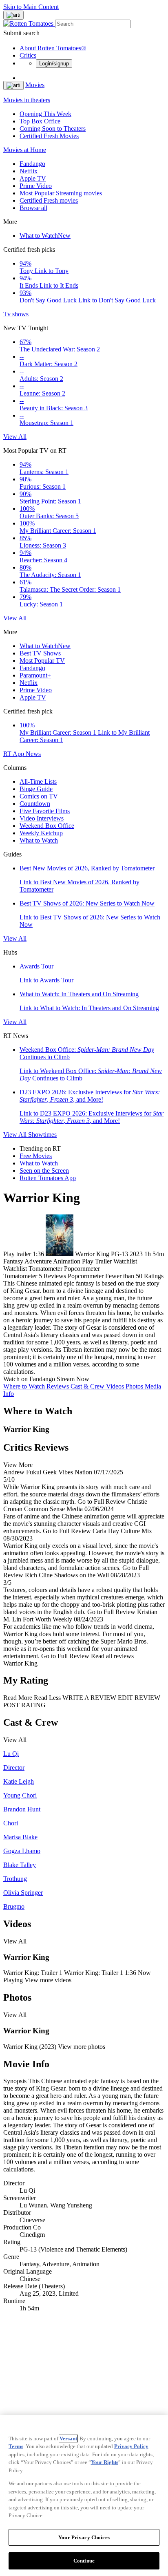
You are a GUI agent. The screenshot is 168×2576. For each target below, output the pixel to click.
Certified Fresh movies (49, 200)
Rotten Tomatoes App (48, 1178)
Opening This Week (45, 114)
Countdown (35, 804)
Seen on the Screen (44, 1171)
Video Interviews (42, 818)
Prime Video (36, 186)
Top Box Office (40, 121)
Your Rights (105, 2462)
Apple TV (33, 178)
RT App (14, 754)
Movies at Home (25, 150)
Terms (16, 2446)
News (33, 754)
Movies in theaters (27, 100)
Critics (28, 55)
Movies (35, 85)
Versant (68, 2438)
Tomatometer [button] (20, 1276)
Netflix (29, 171)
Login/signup (54, 64)
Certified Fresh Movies (49, 136)
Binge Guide (36, 789)
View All (15, 437)
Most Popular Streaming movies (61, 193)
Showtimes (42, 1135)
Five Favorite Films (45, 811)
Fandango (32, 164)
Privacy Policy (131, 2446)
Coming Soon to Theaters (53, 129)
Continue (84, 2561)
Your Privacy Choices (84, 2537)
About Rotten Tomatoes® (53, 48)
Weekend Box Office (47, 826)
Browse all (33, 208)
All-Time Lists (38, 782)
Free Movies (36, 1156)
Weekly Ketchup (41, 833)
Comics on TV (39, 796)
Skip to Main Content (31, 7)
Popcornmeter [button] (86, 1276)
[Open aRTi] (13, 15)
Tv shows (16, 314)
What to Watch (45, 236)
